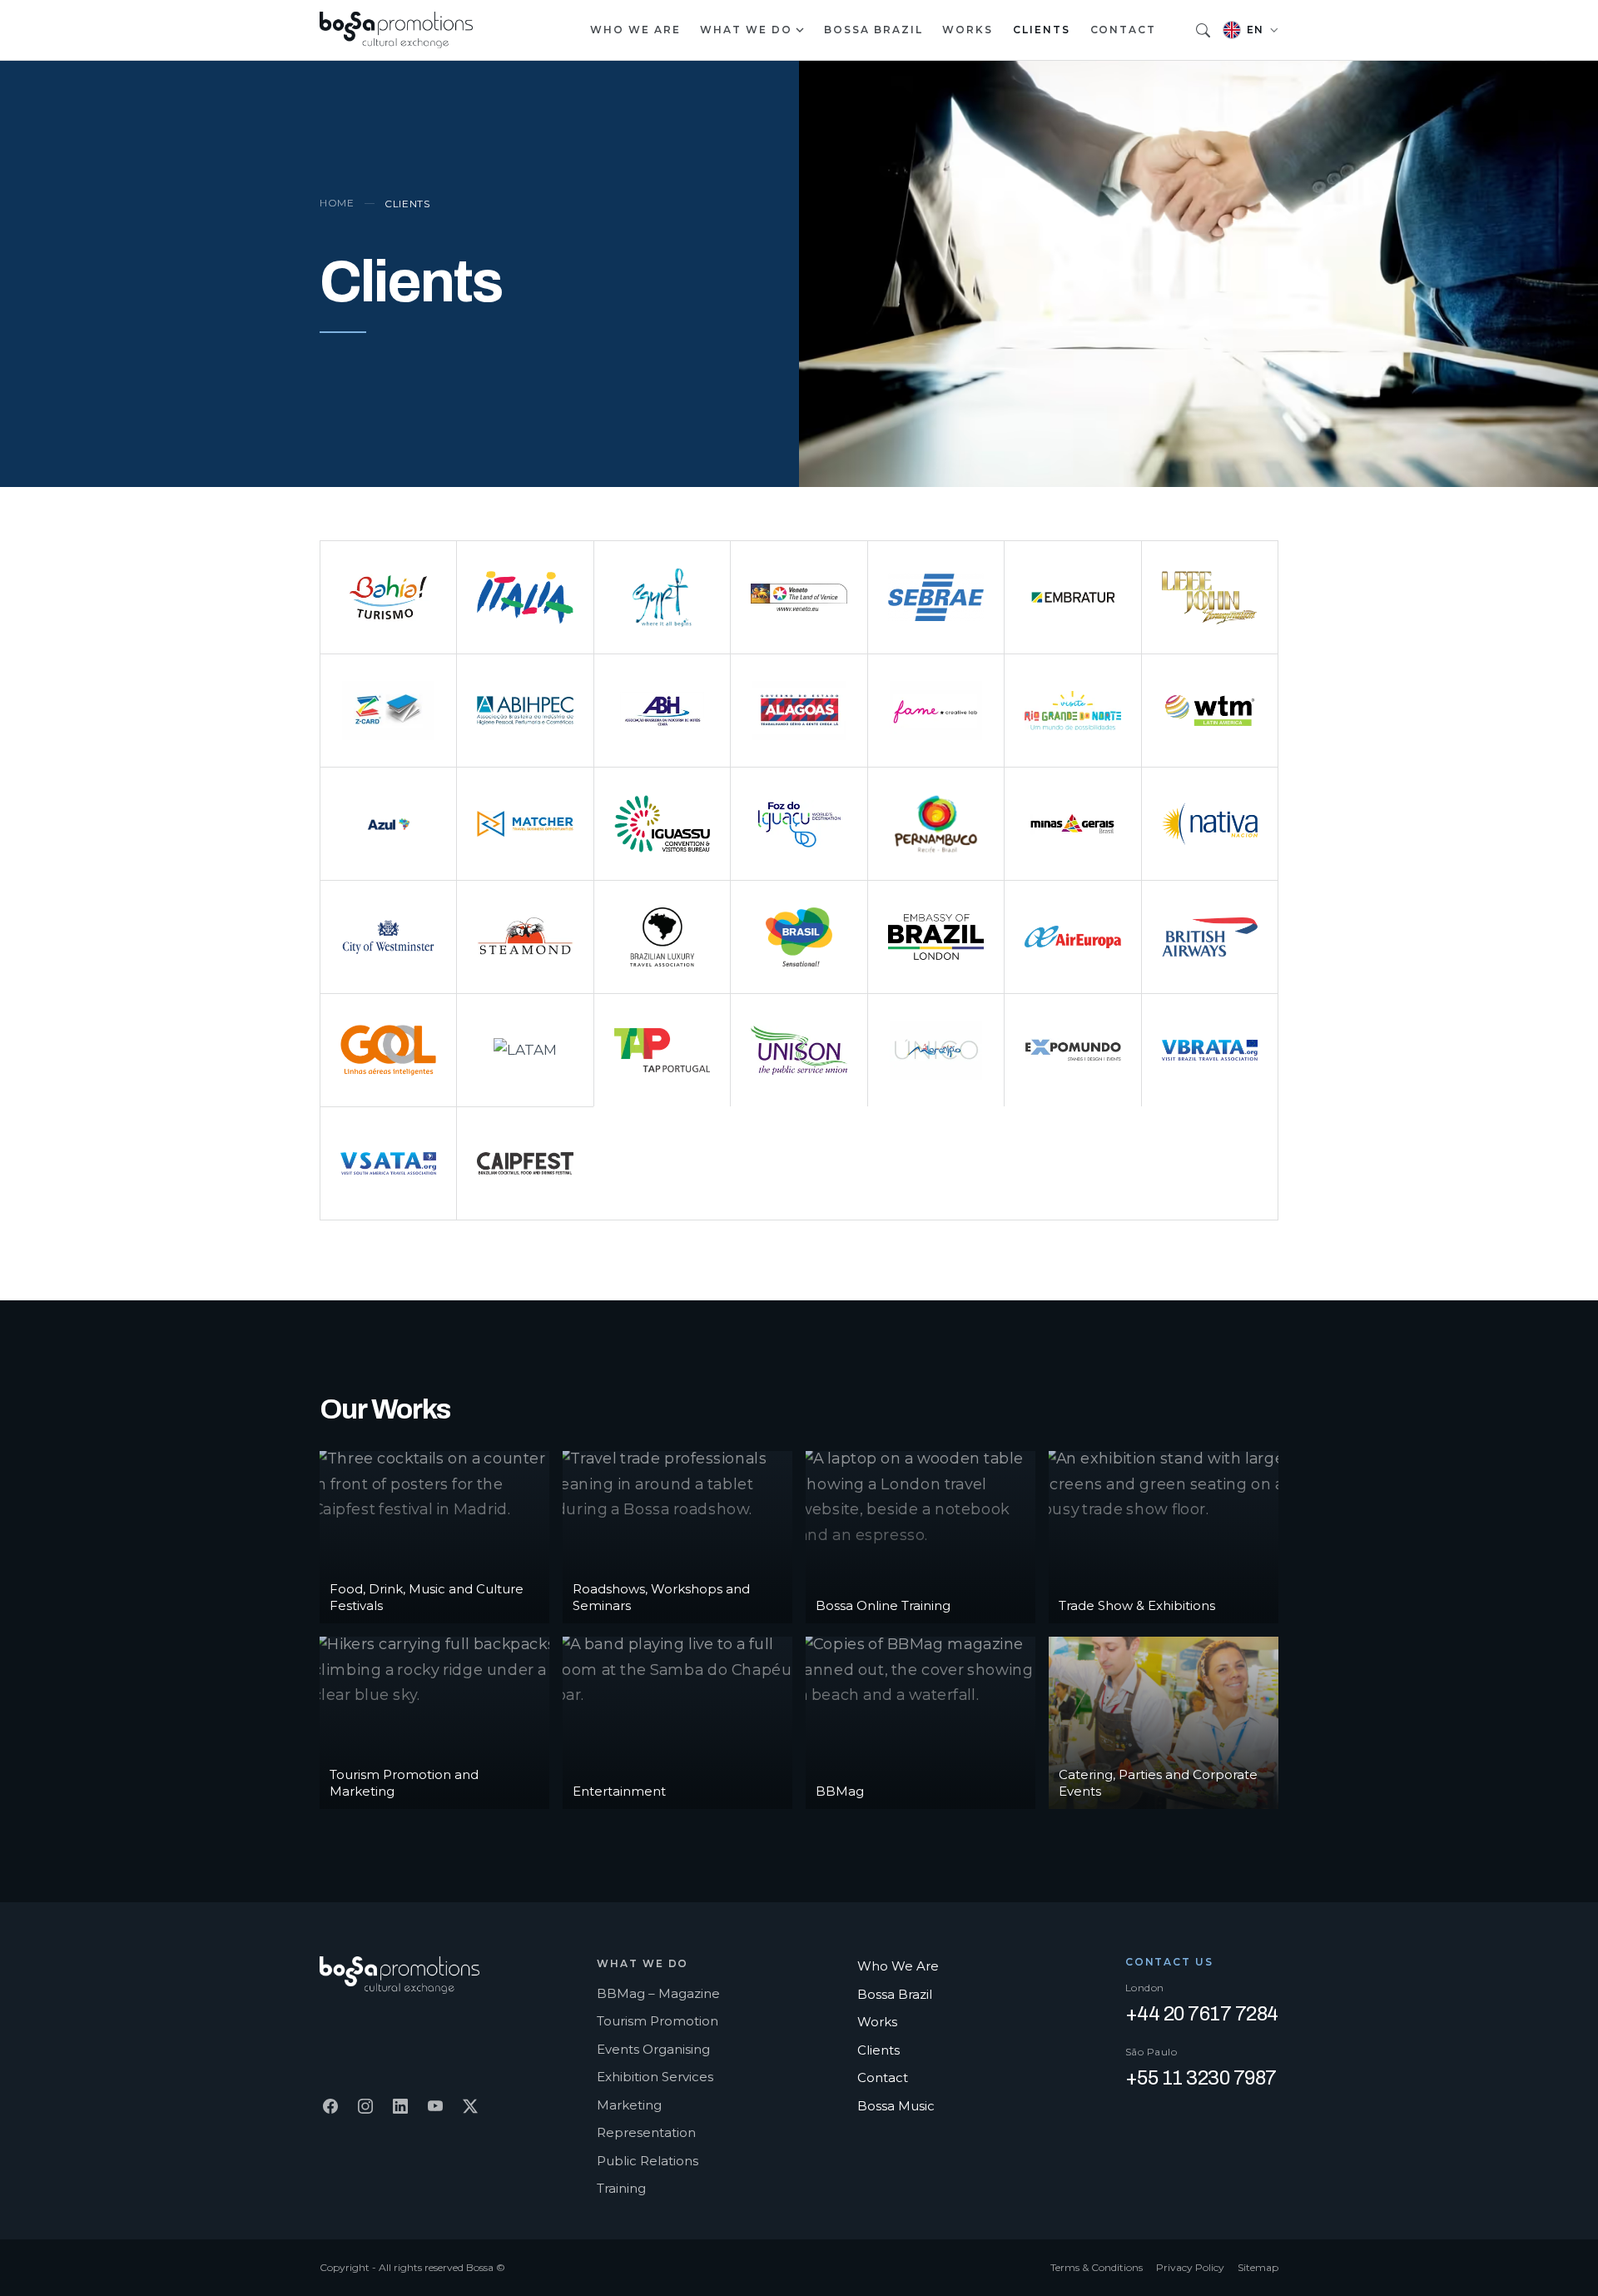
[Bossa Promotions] (396, 30)
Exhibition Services (655, 2077)
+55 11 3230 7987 (1201, 2078)
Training (621, 2188)
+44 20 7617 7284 (1202, 2014)
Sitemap (1258, 2267)
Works (968, 30)
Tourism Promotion (658, 2021)
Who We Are (635, 30)
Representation (646, 2132)
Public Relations (648, 2161)
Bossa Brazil (873, 30)
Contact (1123, 30)
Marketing (629, 2105)
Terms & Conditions (1097, 2267)
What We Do (746, 30)
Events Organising (653, 2049)
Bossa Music (896, 2106)
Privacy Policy (1190, 2267)
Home (337, 203)
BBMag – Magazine (658, 1993)
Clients (1041, 30)
